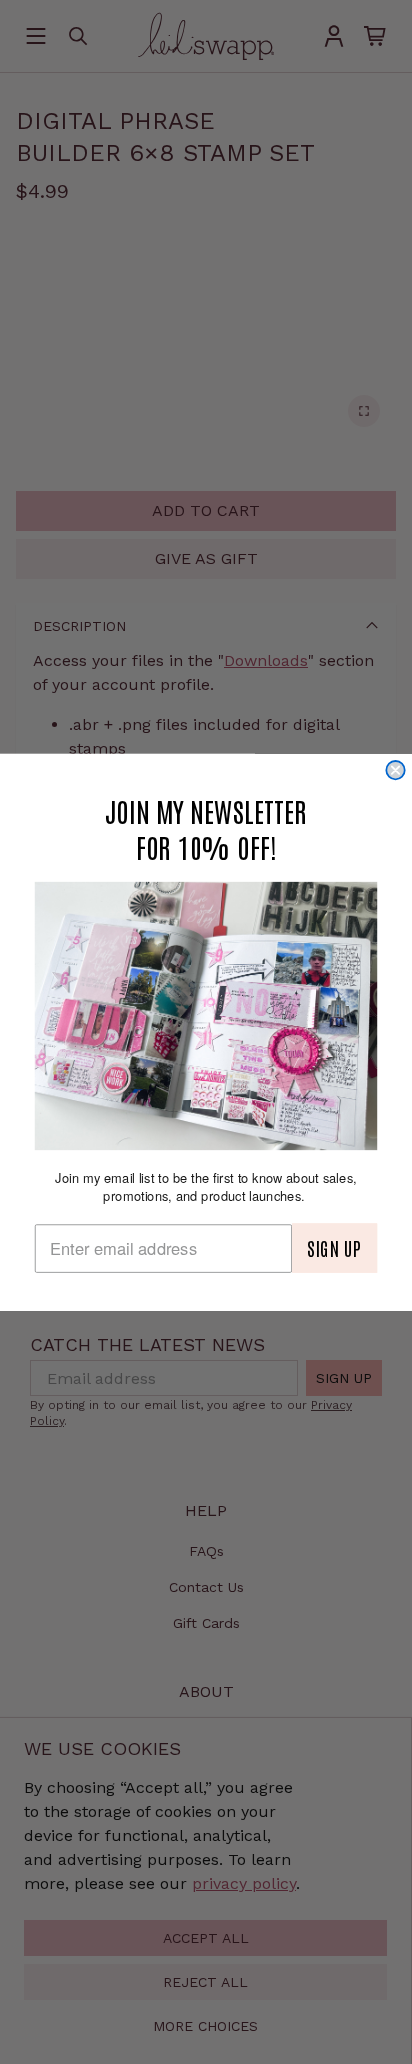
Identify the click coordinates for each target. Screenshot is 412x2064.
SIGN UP (335, 1248)
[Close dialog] (395, 770)
